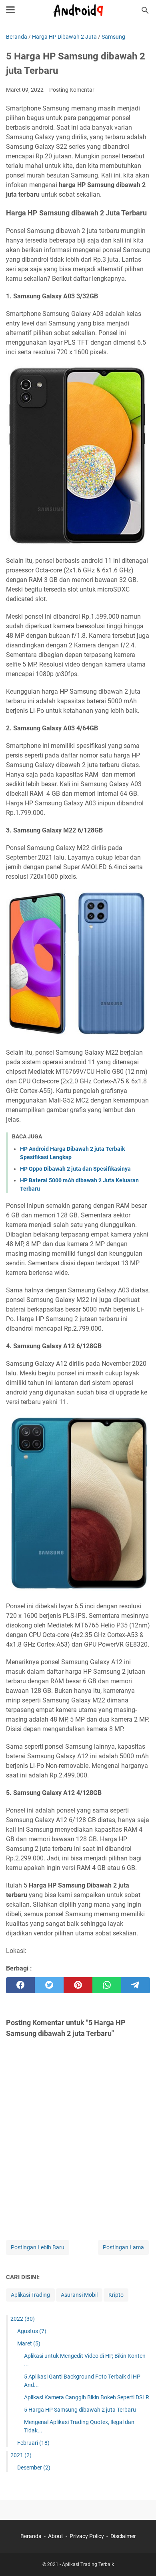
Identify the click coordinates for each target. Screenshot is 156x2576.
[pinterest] (78, 1985)
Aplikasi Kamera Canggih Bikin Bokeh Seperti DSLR (87, 2397)
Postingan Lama (123, 2247)
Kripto (116, 2295)
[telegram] (136, 1985)
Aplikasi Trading (30, 2295)
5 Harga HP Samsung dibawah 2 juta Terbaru (80, 2410)
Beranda (31, 2536)
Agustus (32, 2331)
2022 (23, 2319)
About (56, 2536)
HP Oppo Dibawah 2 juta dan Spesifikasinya (75, 1169)
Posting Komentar (72, 90)
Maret (29, 2343)
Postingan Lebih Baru (38, 2247)
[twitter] (49, 1985)
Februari (33, 2443)
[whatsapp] (107, 1985)
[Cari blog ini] (145, 10)
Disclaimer (123, 2536)
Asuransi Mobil (79, 2295)
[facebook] (20, 1985)
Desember (34, 2468)
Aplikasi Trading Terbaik (88, 2564)
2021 (21, 2455)
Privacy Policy (87, 2536)
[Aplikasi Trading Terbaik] (78, 10)
